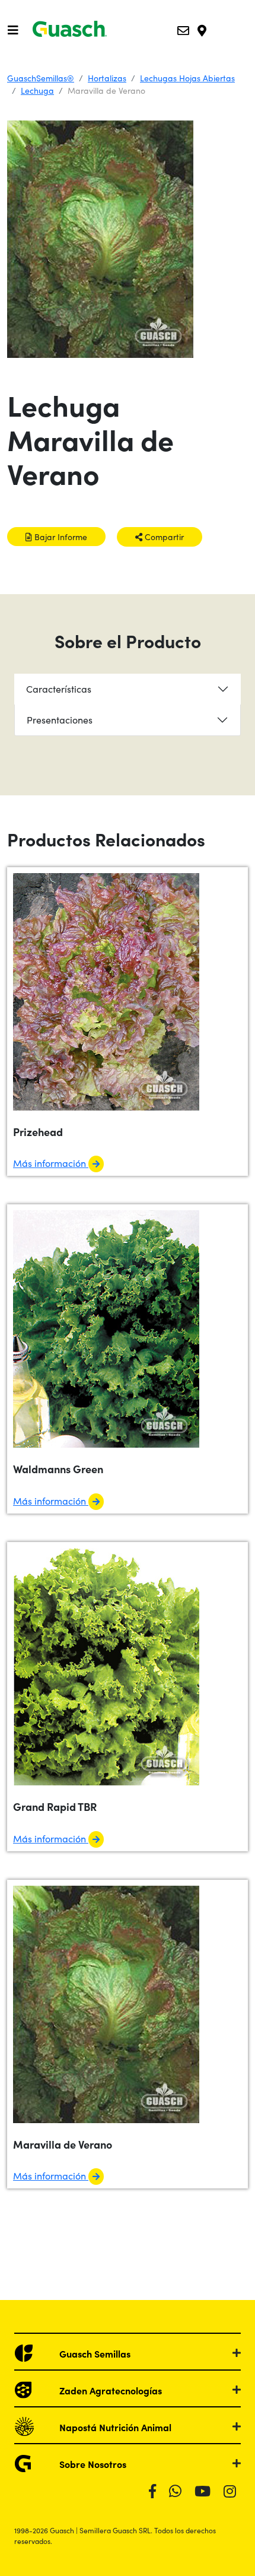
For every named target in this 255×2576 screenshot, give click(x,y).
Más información (51, 1163)
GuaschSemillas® (41, 78)
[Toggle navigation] (13, 30)
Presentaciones (60, 719)
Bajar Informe (60, 537)
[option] (128, 239)
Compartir (163, 537)
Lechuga (37, 90)
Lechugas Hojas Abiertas (187, 78)
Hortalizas (107, 78)
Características (59, 689)
